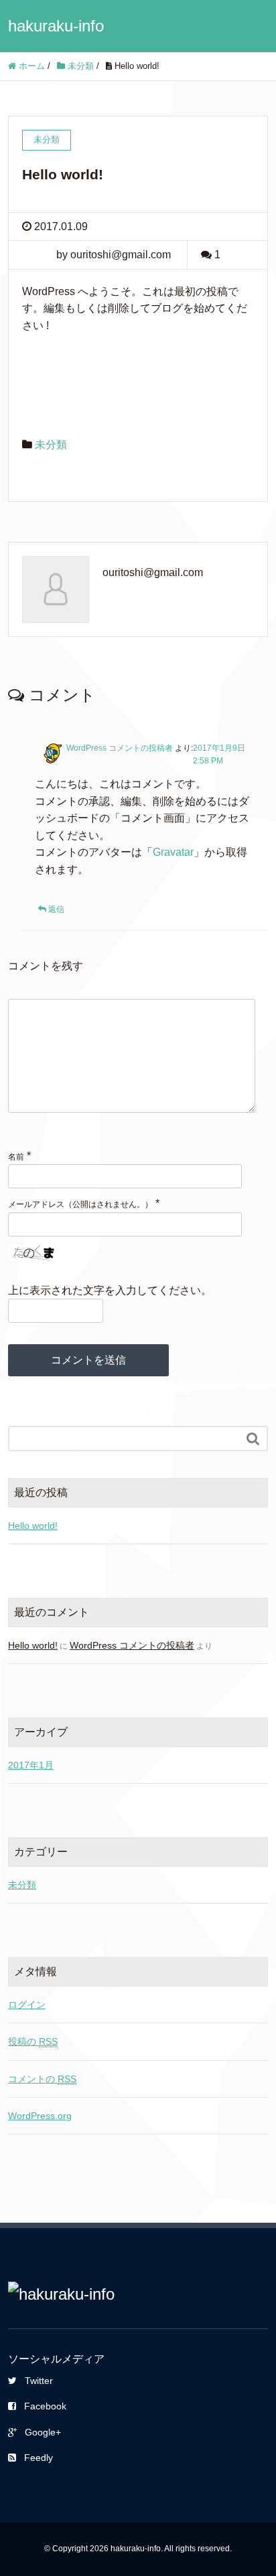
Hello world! (33, 1526)
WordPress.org (40, 2116)
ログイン (27, 2005)
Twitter (39, 2381)
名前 (16, 1157)
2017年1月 (31, 1765)
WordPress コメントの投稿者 (120, 748)
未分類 (51, 445)
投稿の (33, 2041)
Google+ (43, 2432)
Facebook (45, 2406)
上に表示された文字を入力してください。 (110, 1290)
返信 (56, 909)
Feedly (39, 2458)
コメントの (42, 2079)
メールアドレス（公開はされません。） (80, 1204)
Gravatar (173, 852)
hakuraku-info (56, 26)
